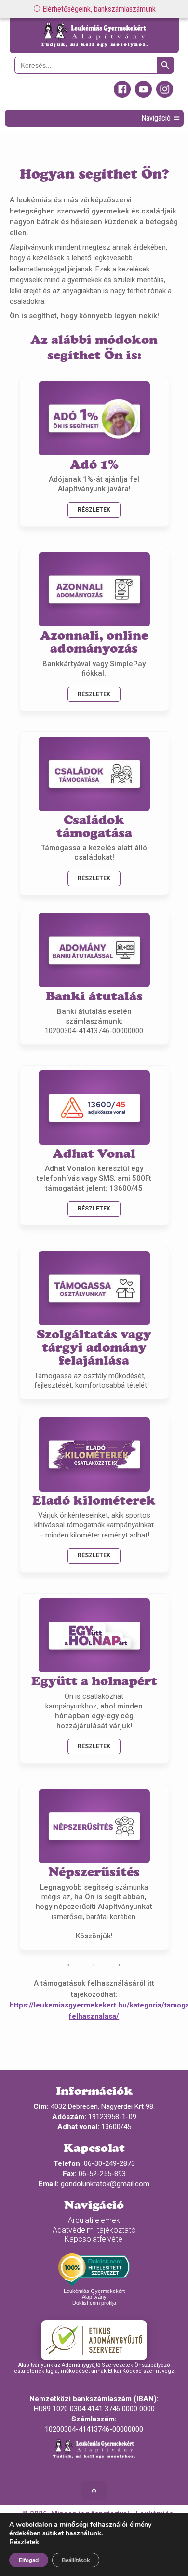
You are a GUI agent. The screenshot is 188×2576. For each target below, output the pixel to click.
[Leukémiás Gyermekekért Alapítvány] (94, 36)
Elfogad (29, 2560)
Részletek (94, 510)
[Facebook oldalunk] (122, 95)
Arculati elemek (94, 2220)
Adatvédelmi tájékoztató (94, 2230)
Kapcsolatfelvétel (94, 2239)
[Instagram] (165, 95)
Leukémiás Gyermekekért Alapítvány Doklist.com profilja (94, 2297)
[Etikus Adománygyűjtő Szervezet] (94, 2340)
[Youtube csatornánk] (143, 95)
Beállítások (76, 2560)
